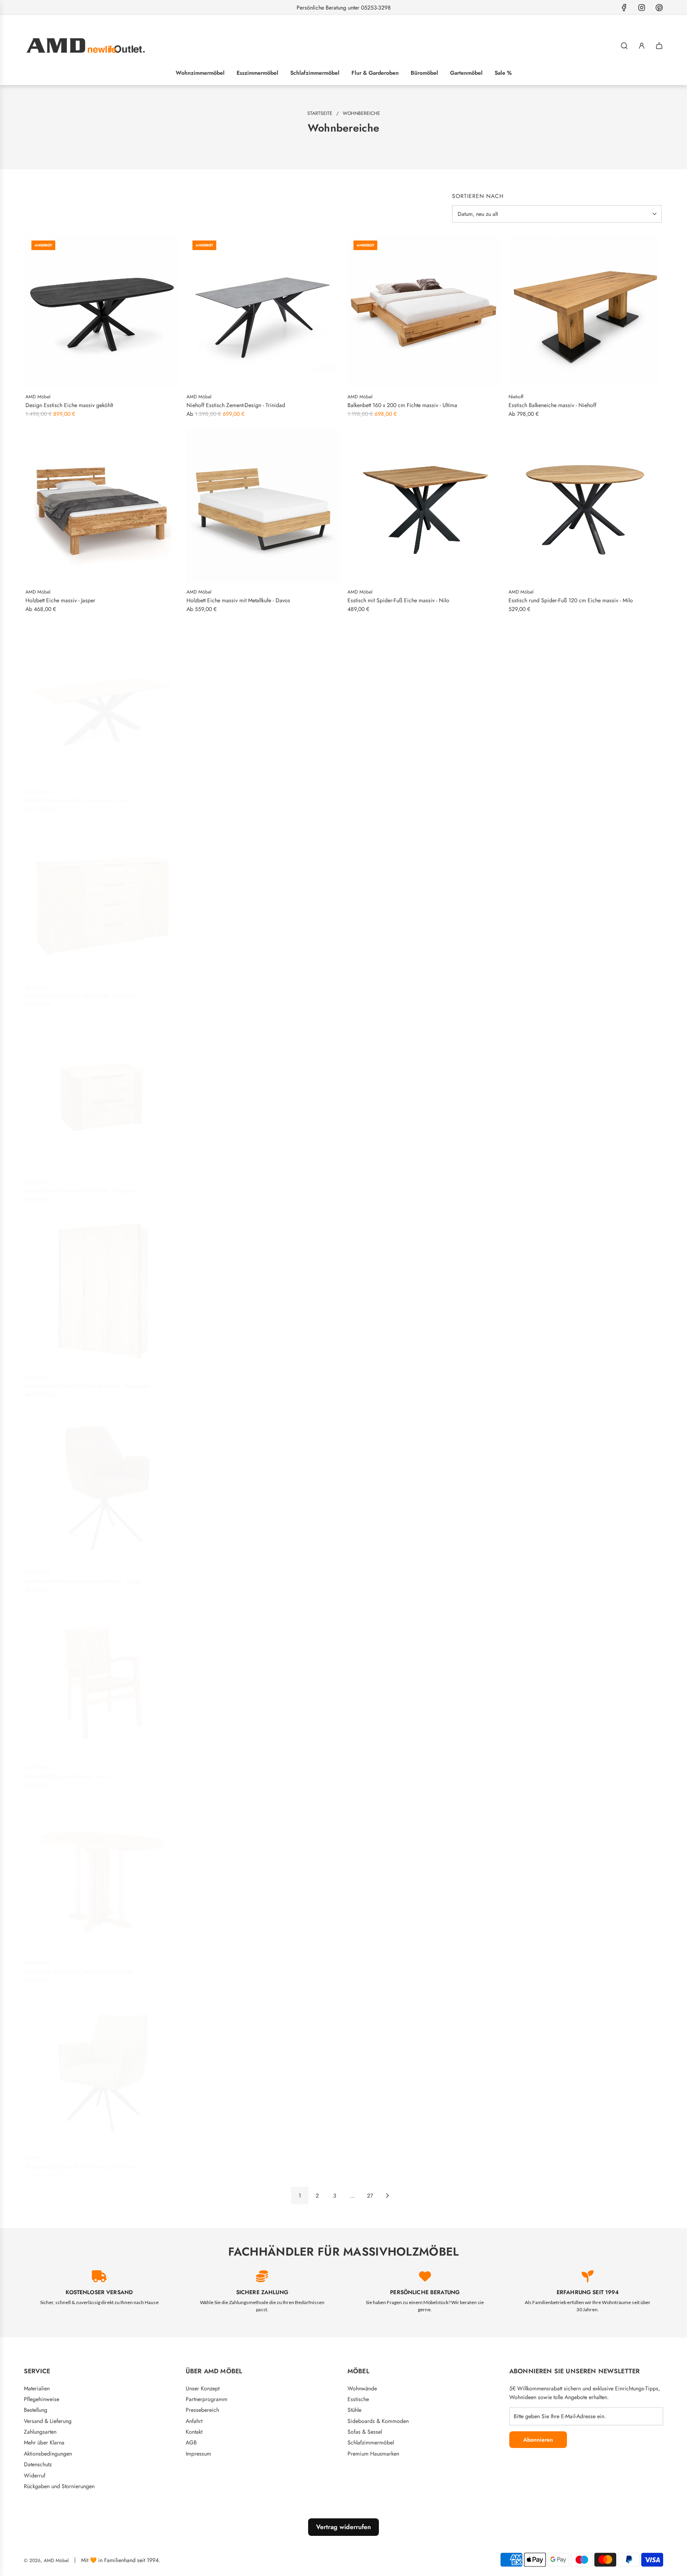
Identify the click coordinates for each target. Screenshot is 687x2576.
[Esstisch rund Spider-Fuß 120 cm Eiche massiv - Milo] (585, 506)
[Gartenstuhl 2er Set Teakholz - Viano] (102, 1677)
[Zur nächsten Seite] (387, 2196)
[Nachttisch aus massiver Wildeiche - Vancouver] (102, 1091)
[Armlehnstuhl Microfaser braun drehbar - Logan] (263, 1482)
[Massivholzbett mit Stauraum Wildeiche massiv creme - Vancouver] (585, 897)
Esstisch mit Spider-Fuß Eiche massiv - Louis (238, 795)
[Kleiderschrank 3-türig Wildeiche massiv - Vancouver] (102, 1287)
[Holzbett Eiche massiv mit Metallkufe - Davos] (263, 506)
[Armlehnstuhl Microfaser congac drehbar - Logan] (102, 1482)
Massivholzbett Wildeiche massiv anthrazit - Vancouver (411, 991)
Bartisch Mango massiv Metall (543, 2162)
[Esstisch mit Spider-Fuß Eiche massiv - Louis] (263, 701)
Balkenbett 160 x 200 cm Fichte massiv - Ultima (402, 405)
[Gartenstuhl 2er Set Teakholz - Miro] (585, 1482)
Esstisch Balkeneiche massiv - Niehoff (552, 405)
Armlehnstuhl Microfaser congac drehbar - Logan (83, 1576)
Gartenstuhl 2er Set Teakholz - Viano (68, 1771)
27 (370, 2196)
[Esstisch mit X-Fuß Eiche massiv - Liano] (424, 701)
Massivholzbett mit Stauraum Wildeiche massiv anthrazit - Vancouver (414, 1186)
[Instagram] (642, 8)
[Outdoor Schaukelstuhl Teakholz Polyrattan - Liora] (263, 1677)
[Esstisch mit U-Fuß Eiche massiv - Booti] (585, 701)
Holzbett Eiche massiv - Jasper (60, 600)
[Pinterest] (659, 8)
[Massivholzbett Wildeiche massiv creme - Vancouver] (263, 897)
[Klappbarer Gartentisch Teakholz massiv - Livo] (102, 1872)
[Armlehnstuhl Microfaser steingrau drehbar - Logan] (585, 1287)
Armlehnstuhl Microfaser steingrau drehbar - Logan (568, 1381)
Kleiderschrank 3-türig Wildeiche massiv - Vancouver (87, 1381)
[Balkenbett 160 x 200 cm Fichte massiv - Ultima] (424, 311)
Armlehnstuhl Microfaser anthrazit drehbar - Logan (406, 1576)
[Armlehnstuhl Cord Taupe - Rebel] (585, 1872)
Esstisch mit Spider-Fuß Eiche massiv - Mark (77, 795)
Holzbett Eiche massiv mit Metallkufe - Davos (238, 600)
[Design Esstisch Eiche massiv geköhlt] (102, 311)
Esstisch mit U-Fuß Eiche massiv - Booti (554, 795)
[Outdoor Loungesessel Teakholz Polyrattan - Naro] (424, 1677)
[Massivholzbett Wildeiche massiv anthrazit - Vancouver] (424, 897)
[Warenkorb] (659, 46)
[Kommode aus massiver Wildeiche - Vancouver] (102, 897)
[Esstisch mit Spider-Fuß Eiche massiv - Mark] (102, 701)
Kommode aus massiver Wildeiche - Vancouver (81, 991)
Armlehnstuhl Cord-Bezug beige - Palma (233, 2162)
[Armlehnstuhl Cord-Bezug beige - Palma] (263, 2067)
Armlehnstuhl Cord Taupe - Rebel (547, 1967)
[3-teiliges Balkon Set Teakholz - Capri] (424, 1872)
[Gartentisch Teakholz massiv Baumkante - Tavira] (263, 1872)
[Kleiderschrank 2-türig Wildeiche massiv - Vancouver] (263, 1287)
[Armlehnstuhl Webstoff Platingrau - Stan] (424, 2067)
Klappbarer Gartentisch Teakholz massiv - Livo (79, 1967)
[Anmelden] (642, 46)
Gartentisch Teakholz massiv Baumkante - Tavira (242, 1967)
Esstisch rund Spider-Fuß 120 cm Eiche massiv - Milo (571, 600)
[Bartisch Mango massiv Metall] (585, 2067)
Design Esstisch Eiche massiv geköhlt (69, 405)
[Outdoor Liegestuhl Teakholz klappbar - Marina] (585, 1677)
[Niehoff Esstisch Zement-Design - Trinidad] (263, 311)
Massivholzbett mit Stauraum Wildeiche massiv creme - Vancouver (573, 991)
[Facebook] (624, 8)
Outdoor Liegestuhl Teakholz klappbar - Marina (563, 1771)
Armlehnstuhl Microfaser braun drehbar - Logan (242, 1576)
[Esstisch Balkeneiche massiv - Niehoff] (585, 311)
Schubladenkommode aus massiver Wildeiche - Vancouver (255, 1186)
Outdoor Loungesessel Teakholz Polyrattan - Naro (405, 1771)
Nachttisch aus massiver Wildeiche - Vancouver (81, 1186)
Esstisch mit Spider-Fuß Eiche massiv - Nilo (398, 600)
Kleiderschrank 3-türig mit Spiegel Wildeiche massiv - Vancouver (584, 1186)
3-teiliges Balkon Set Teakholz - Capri (391, 1967)
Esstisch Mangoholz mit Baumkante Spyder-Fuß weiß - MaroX (419, 1381)
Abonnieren (538, 2440)
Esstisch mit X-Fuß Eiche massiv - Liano (393, 795)
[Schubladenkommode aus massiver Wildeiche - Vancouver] (263, 1091)
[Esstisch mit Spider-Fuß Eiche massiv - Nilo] (424, 506)
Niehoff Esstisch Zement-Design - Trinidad (236, 405)
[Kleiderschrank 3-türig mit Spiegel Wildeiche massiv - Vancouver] (585, 1091)
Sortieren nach (478, 196)
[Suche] (624, 46)
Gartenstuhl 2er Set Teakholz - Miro (549, 1576)
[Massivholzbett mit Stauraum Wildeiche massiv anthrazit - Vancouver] (424, 1091)
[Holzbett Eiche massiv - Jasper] (102, 506)
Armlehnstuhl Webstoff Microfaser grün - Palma (81, 2162)
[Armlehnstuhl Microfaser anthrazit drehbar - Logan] (424, 1482)
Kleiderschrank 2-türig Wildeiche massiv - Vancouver (248, 1381)
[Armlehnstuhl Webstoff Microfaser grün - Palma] (102, 2067)
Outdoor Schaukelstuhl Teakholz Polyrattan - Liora (244, 1771)
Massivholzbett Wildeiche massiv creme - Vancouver (248, 991)
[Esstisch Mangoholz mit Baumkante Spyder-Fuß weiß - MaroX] (424, 1287)
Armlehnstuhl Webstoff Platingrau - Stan (393, 2162)
